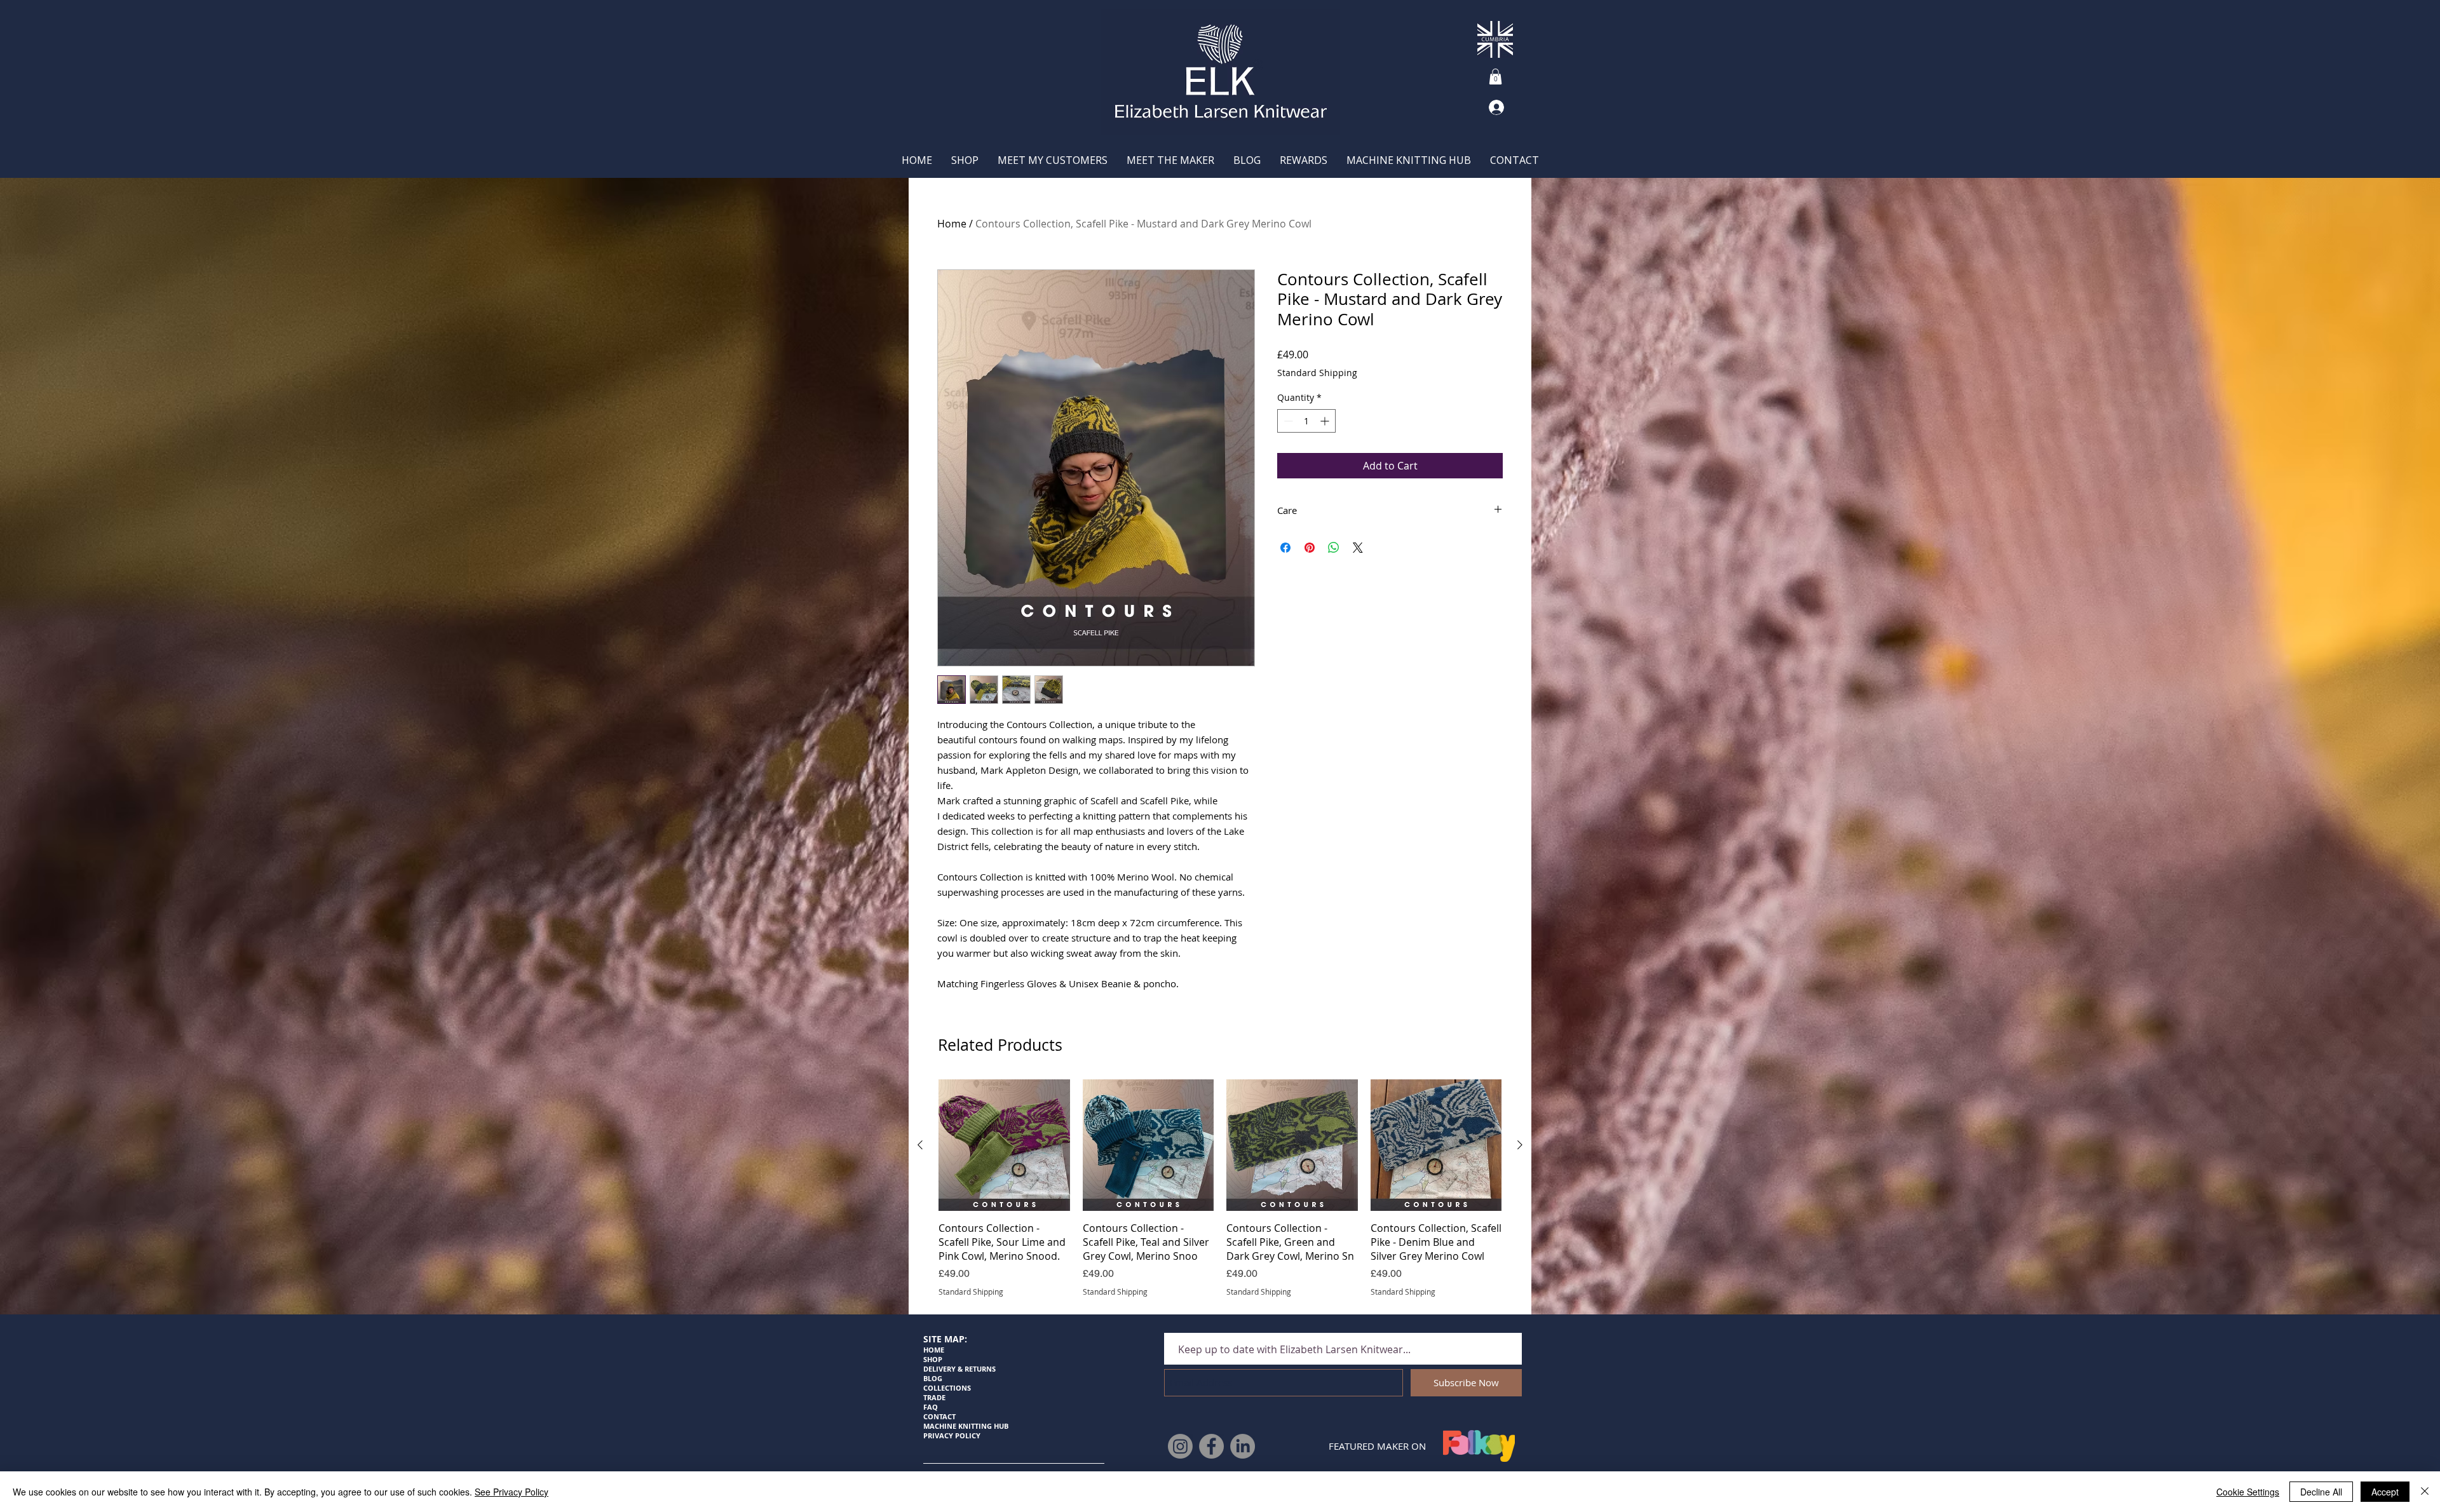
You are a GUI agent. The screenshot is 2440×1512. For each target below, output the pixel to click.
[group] (1220, 1188)
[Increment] (1326, 421)
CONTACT (939, 1416)
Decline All (2321, 1492)
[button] (1495, 77)
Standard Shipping (1317, 373)
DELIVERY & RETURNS (959, 1369)
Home (952, 224)
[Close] (2425, 1492)
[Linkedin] (1243, 1446)
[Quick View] (1004, 1145)
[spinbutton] (1306, 421)
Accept (2385, 1492)
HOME (934, 1350)
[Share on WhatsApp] (1334, 548)
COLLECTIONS (947, 1388)
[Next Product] (1520, 1145)
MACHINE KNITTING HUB (966, 1426)
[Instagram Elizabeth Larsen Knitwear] (1180, 1446)
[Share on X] (1358, 548)
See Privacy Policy (512, 1492)
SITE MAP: (945, 1339)
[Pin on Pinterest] (1310, 548)
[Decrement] (1287, 421)
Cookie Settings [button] (2248, 1492)
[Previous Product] (920, 1145)
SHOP (933, 1359)
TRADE (935, 1397)
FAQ (931, 1407)
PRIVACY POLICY (952, 1435)
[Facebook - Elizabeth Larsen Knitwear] (1211, 1446)
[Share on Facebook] (1285, 548)
